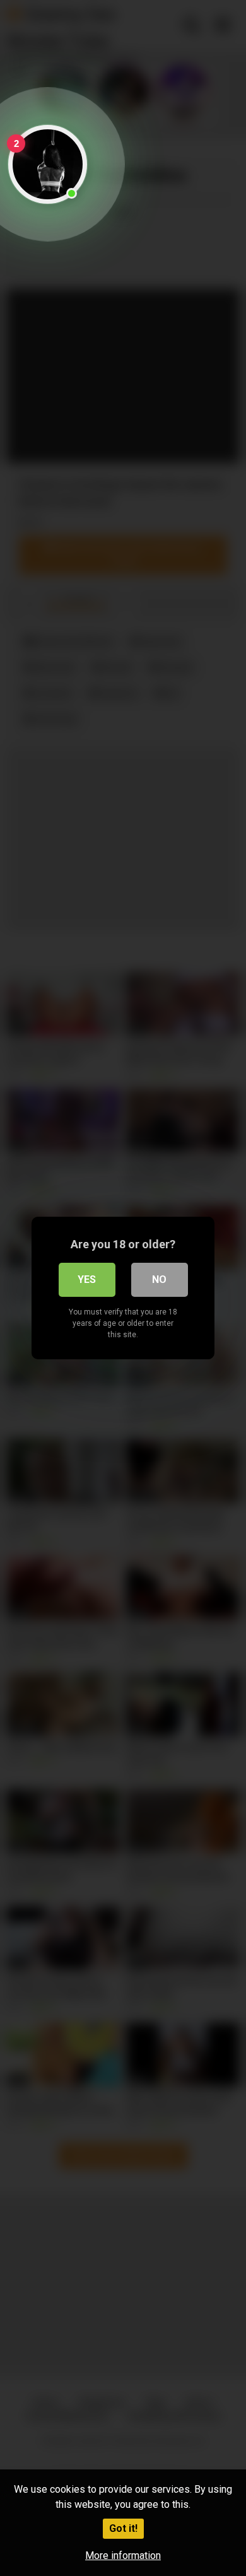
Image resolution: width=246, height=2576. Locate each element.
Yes (87, 1279)
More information (123, 2556)
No (159, 1279)
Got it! (123, 2528)
